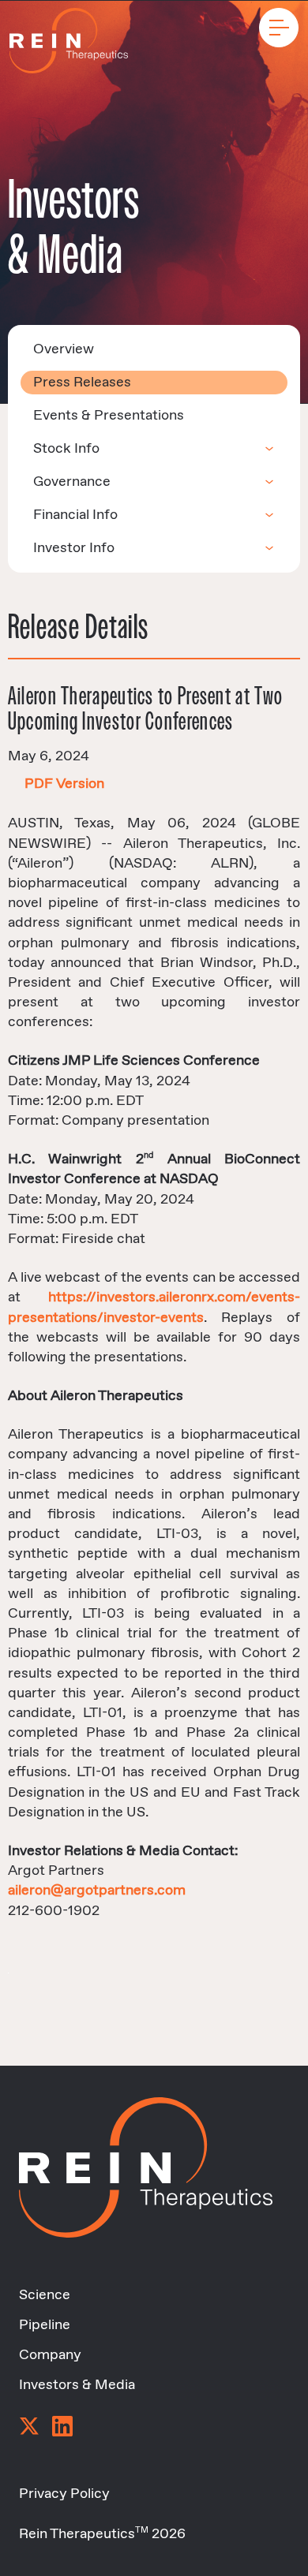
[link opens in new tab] (29, 2428)
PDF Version (64, 784)
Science (45, 2295)
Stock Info (66, 449)
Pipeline (45, 2325)
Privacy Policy (64, 2494)
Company (50, 2355)
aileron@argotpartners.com (97, 1891)
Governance (72, 482)
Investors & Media (77, 2385)
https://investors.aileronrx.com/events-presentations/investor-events (154, 1307)
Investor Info (74, 548)
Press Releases (82, 383)
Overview (64, 349)
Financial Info (75, 515)
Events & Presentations (109, 416)
